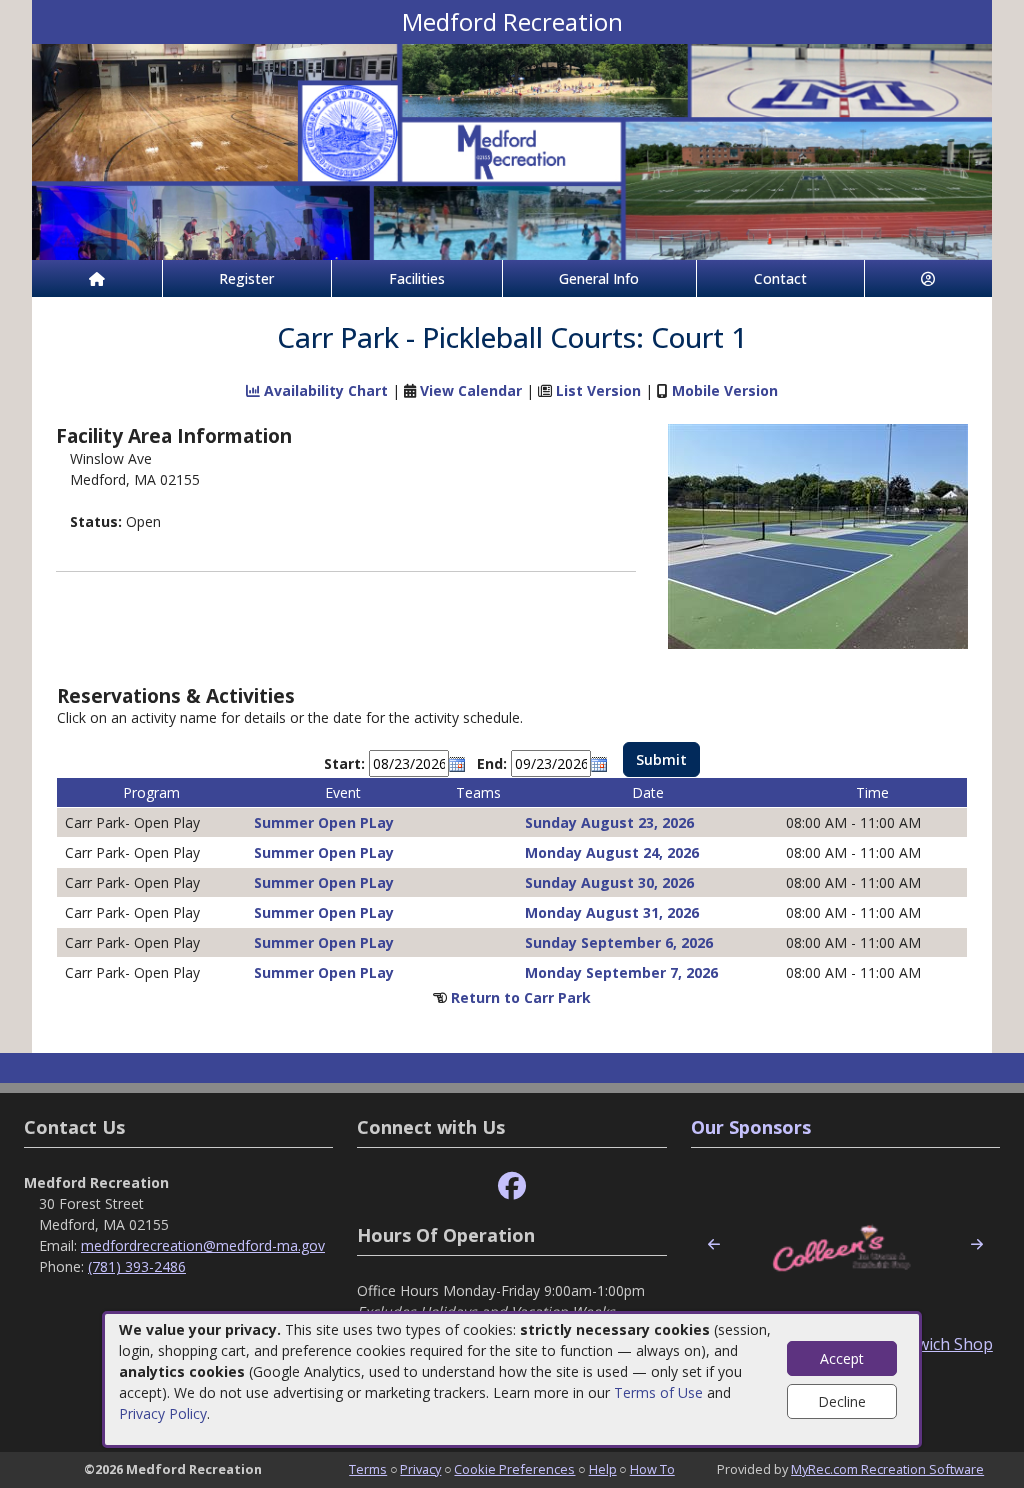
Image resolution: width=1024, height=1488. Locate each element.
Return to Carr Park (521, 997)
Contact (780, 278)
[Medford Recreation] (512, 150)
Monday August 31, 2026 (612, 912)
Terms (368, 1469)
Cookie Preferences (514, 1469)
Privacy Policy (163, 1413)
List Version (598, 390)
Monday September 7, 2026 (621, 972)
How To (652, 1469)
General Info (599, 278)
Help (603, 1469)
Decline (842, 1401)
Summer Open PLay (324, 822)
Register (246, 278)
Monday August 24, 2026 (612, 852)
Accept (842, 1358)
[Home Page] (97, 278)
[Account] (929, 278)
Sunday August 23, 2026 (609, 822)
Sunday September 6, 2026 (619, 942)
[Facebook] (512, 1186)
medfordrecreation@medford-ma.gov (203, 1245)
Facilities (417, 278)
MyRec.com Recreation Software (887, 1469)
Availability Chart (324, 390)
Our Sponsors (751, 1127)
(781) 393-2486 (137, 1266)
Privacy (420, 1469)
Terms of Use (658, 1392)
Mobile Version (725, 390)
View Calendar (471, 390)
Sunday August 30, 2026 (609, 882)
